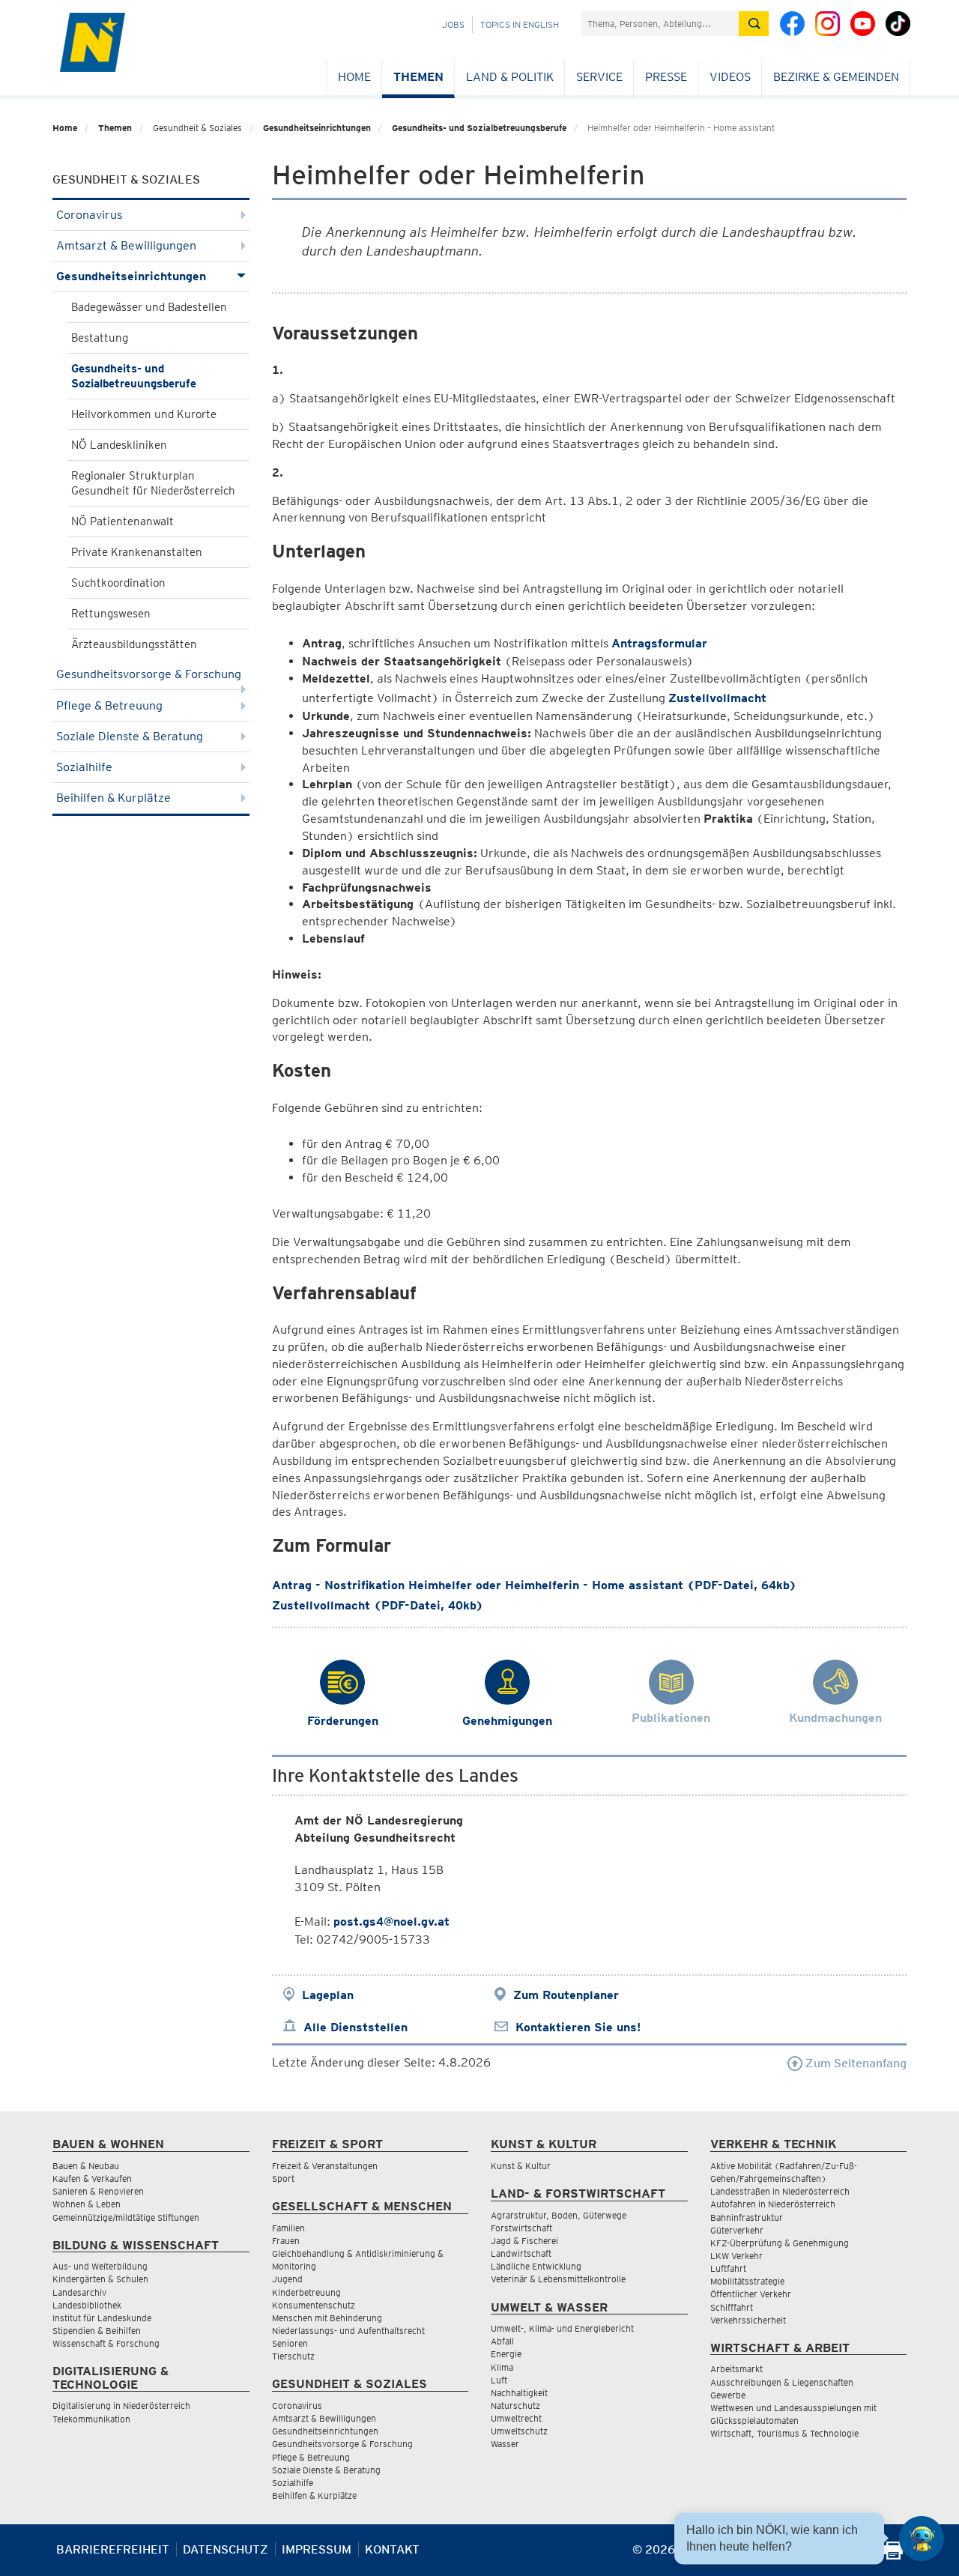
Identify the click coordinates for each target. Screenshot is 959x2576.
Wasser (505, 2444)
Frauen (286, 2241)
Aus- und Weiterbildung (100, 2266)
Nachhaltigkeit (519, 2393)
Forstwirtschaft (521, 2228)
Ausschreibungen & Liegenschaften (782, 2382)
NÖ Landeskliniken (119, 445)
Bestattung (100, 338)
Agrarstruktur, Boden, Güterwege (559, 2215)
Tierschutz (293, 2356)
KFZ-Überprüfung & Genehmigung (780, 2243)
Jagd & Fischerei (524, 2241)
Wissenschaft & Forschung (106, 2343)
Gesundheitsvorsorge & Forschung (149, 674)
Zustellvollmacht (717, 698)
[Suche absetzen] (754, 24)
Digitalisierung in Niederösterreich (121, 2406)
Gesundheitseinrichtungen (317, 128)
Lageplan (328, 1995)
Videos (730, 77)
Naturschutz (515, 2406)
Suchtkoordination (118, 583)
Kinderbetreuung (306, 2292)
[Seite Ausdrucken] (893, 2555)
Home (354, 77)
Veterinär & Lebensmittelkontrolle (558, 2279)
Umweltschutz (519, 2431)
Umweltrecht (516, 2418)
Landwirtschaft (521, 2253)
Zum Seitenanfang (854, 2063)
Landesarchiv (79, 2292)
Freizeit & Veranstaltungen (325, 2166)
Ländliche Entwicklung (536, 2266)
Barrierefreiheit (113, 2549)
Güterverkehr (737, 2230)
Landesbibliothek (87, 2305)
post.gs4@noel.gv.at (391, 1922)
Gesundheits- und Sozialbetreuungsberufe (479, 128)
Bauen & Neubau (86, 2166)
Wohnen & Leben (87, 2204)
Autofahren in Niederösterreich (773, 2204)
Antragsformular (659, 643)
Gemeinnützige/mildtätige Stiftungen (126, 2217)
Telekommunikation (91, 2419)
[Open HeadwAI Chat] (922, 2539)
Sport (283, 2179)
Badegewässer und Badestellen (149, 307)
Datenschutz (226, 2549)
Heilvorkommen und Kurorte (144, 414)
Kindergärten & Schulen (100, 2279)
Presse (666, 77)
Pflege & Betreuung (109, 705)
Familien (288, 2228)
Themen (418, 77)
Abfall (502, 2341)
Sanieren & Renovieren (98, 2191)
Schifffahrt (732, 2307)
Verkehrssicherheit (748, 2320)
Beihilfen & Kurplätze (114, 798)
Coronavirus (89, 215)
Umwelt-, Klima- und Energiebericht (562, 2328)
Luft (499, 2380)
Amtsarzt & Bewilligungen (126, 245)
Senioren (290, 2343)
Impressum (317, 2549)
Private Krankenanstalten (137, 552)
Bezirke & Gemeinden (836, 77)
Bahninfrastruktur (747, 2217)
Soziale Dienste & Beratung (130, 736)
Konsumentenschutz (314, 2305)
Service (599, 77)
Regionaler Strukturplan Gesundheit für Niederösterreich (153, 483)
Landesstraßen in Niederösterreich (780, 2191)
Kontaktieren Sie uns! (578, 2027)
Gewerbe (728, 2395)
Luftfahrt (728, 2268)
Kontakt (392, 2549)
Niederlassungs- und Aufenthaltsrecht (348, 2331)
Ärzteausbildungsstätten (134, 644)
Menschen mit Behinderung (327, 2318)
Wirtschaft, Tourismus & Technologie (784, 2433)
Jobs (453, 24)
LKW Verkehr (736, 2256)
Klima (502, 2367)
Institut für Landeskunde (102, 2318)
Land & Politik (510, 77)
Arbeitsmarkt (736, 2369)
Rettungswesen (111, 614)
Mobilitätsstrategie (747, 2281)
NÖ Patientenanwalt (122, 521)
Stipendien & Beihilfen (97, 2331)
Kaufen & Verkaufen (92, 2179)
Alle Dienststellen (356, 2027)
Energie (506, 2354)
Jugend (287, 2279)
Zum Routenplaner (566, 1995)
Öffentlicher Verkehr (751, 2294)
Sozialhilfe (84, 767)
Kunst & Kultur (521, 2166)
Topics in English (520, 24)
